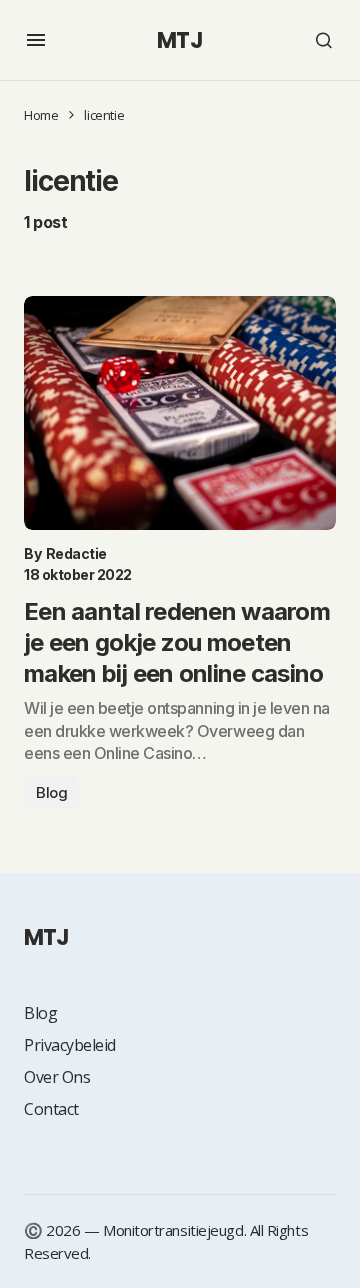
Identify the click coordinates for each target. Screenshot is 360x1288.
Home (41, 115)
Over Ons (57, 1077)
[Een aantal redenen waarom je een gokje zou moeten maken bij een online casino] (180, 413)
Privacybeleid (70, 1045)
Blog (51, 792)
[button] (36, 40)
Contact (51, 1109)
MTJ (179, 40)
